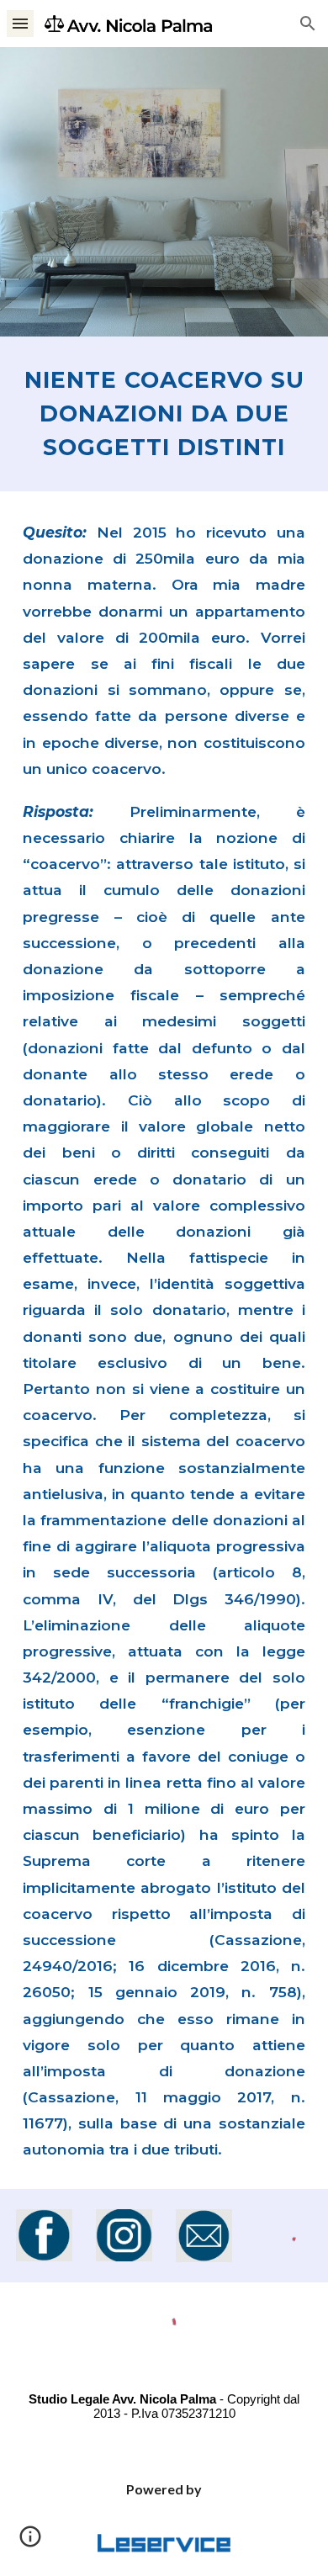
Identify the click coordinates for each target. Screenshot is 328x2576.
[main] (164, 414)
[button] (20, 23)
